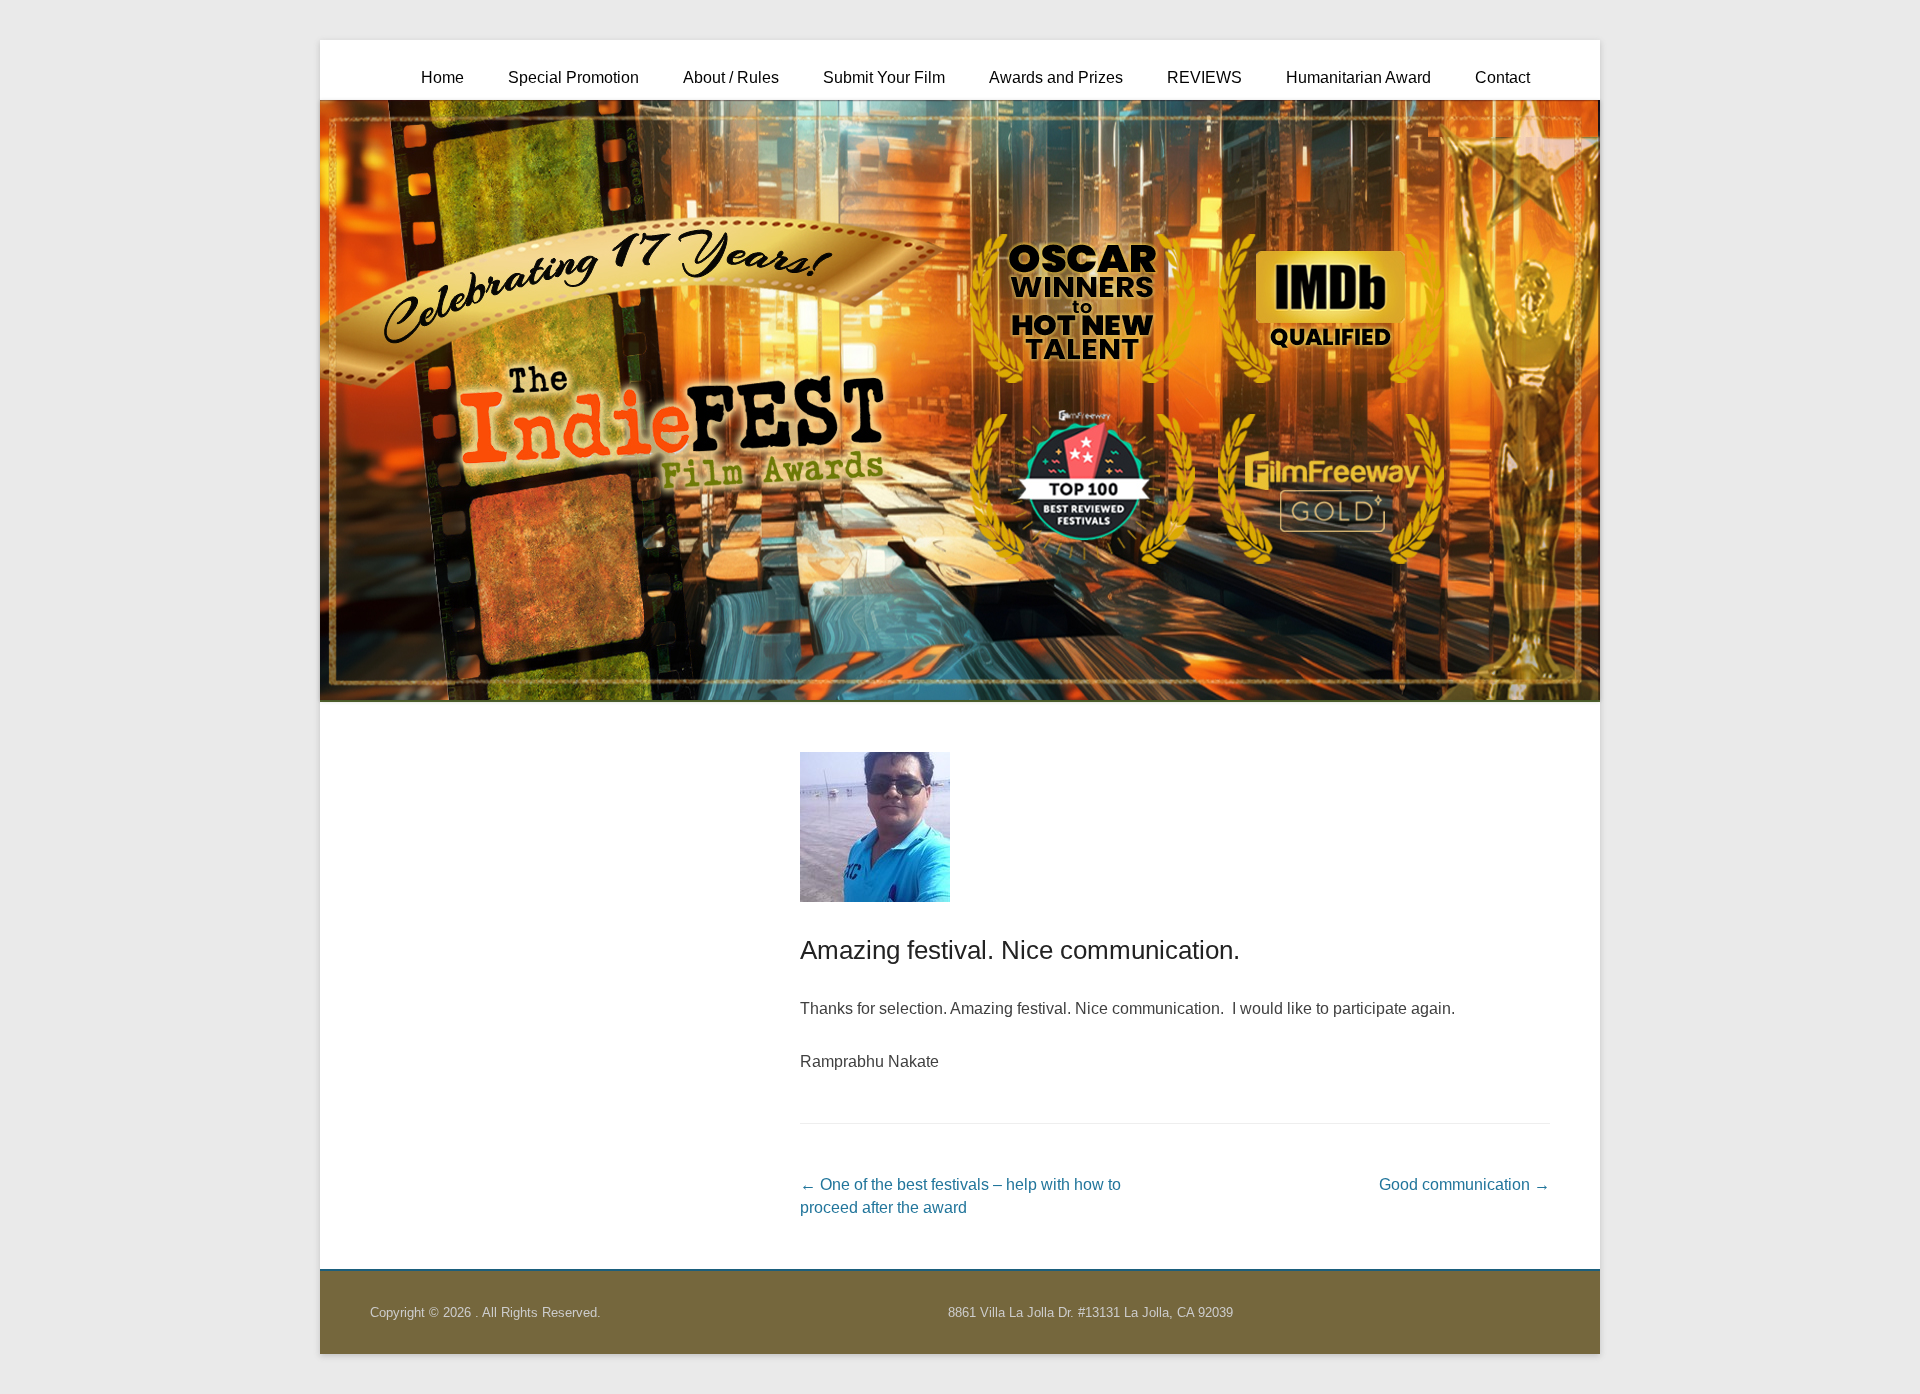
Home (442, 77)
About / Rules (731, 77)
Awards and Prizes (1056, 77)
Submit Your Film (884, 77)
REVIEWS (1204, 77)
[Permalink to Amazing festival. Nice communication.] (1175, 827)
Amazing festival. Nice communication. (1020, 950)
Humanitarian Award (1358, 77)
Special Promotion (573, 77)
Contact (1502, 77)
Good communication (1464, 1184)
